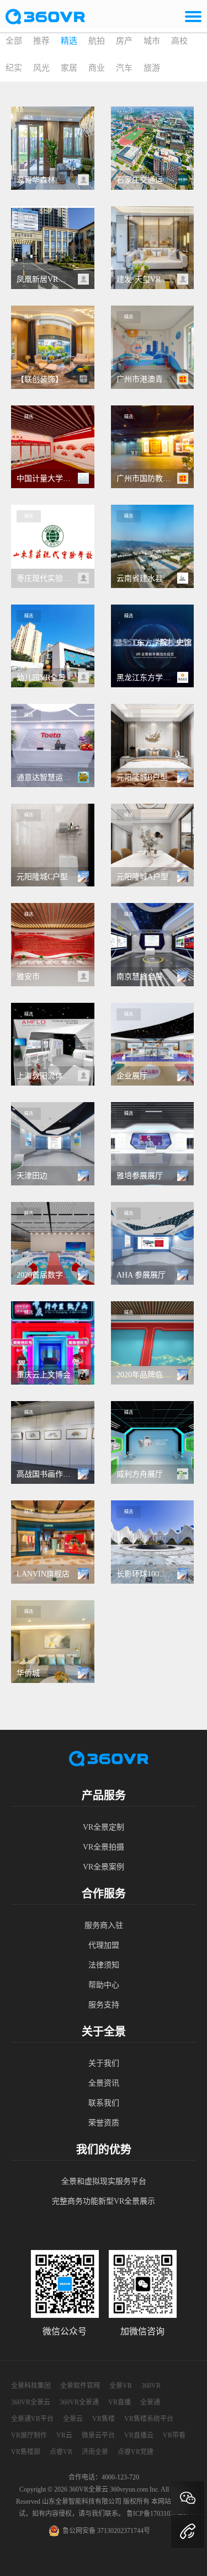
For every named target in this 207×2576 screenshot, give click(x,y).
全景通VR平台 (32, 2419)
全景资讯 (104, 2083)
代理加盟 (104, 1945)
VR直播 (120, 2402)
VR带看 (174, 2435)
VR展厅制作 (29, 2435)
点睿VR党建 (136, 2452)
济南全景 (95, 2452)
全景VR (121, 2386)
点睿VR (61, 2452)
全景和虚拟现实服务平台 (104, 2181)
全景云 (73, 2419)
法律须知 (104, 1965)
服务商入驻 (104, 1925)
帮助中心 (104, 1985)
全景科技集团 (31, 2386)
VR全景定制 (104, 1827)
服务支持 (104, 2005)
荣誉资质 (104, 2123)
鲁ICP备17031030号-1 (158, 2514)
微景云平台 (98, 2435)
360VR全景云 (31, 2402)
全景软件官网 (80, 2386)
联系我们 (104, 2103)
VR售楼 (104, 2419)
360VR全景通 (79, 2402)
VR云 (64, 2435)
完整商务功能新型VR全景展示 (104, 2201)
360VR (151, 2386)
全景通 (150, 2402)
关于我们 (104, 2063)
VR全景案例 (104, 1867)
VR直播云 (139, 2435)
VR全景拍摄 (104, 1847)
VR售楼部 (26, 2452)
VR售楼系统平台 (149, 2419)
